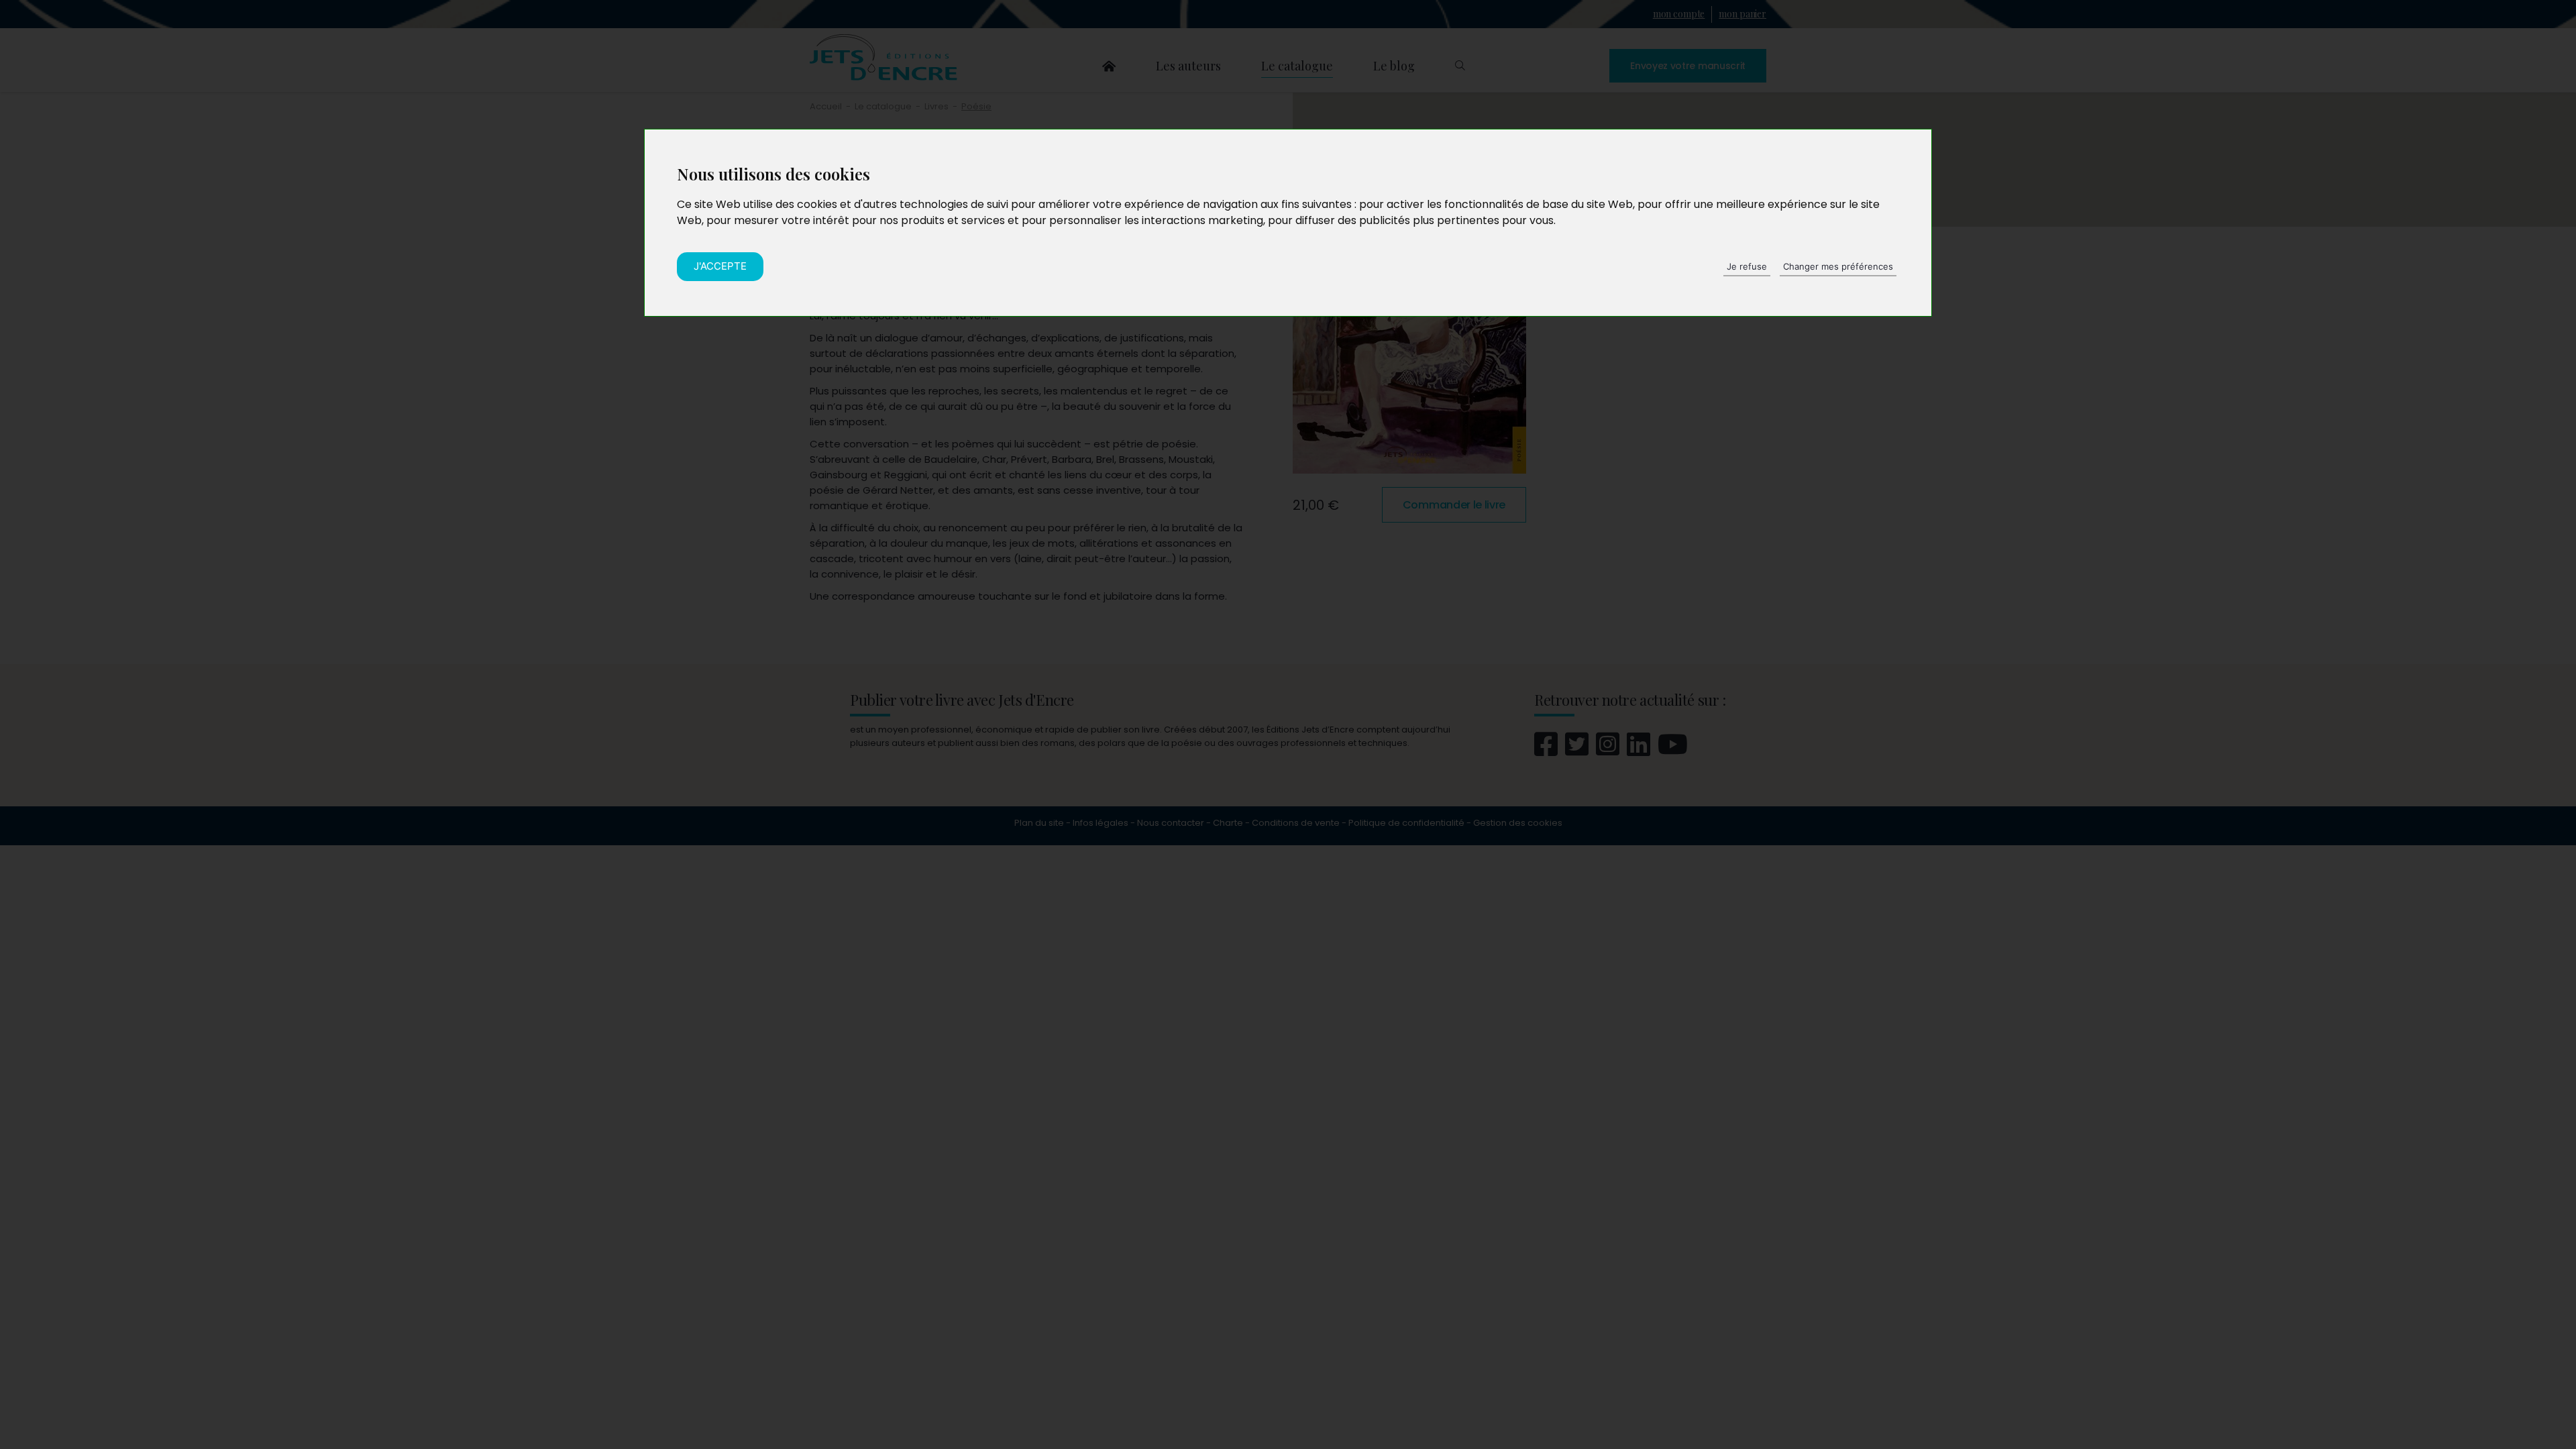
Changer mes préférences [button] (1838, 266)
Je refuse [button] (1747, 266)
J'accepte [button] (720, 266)
